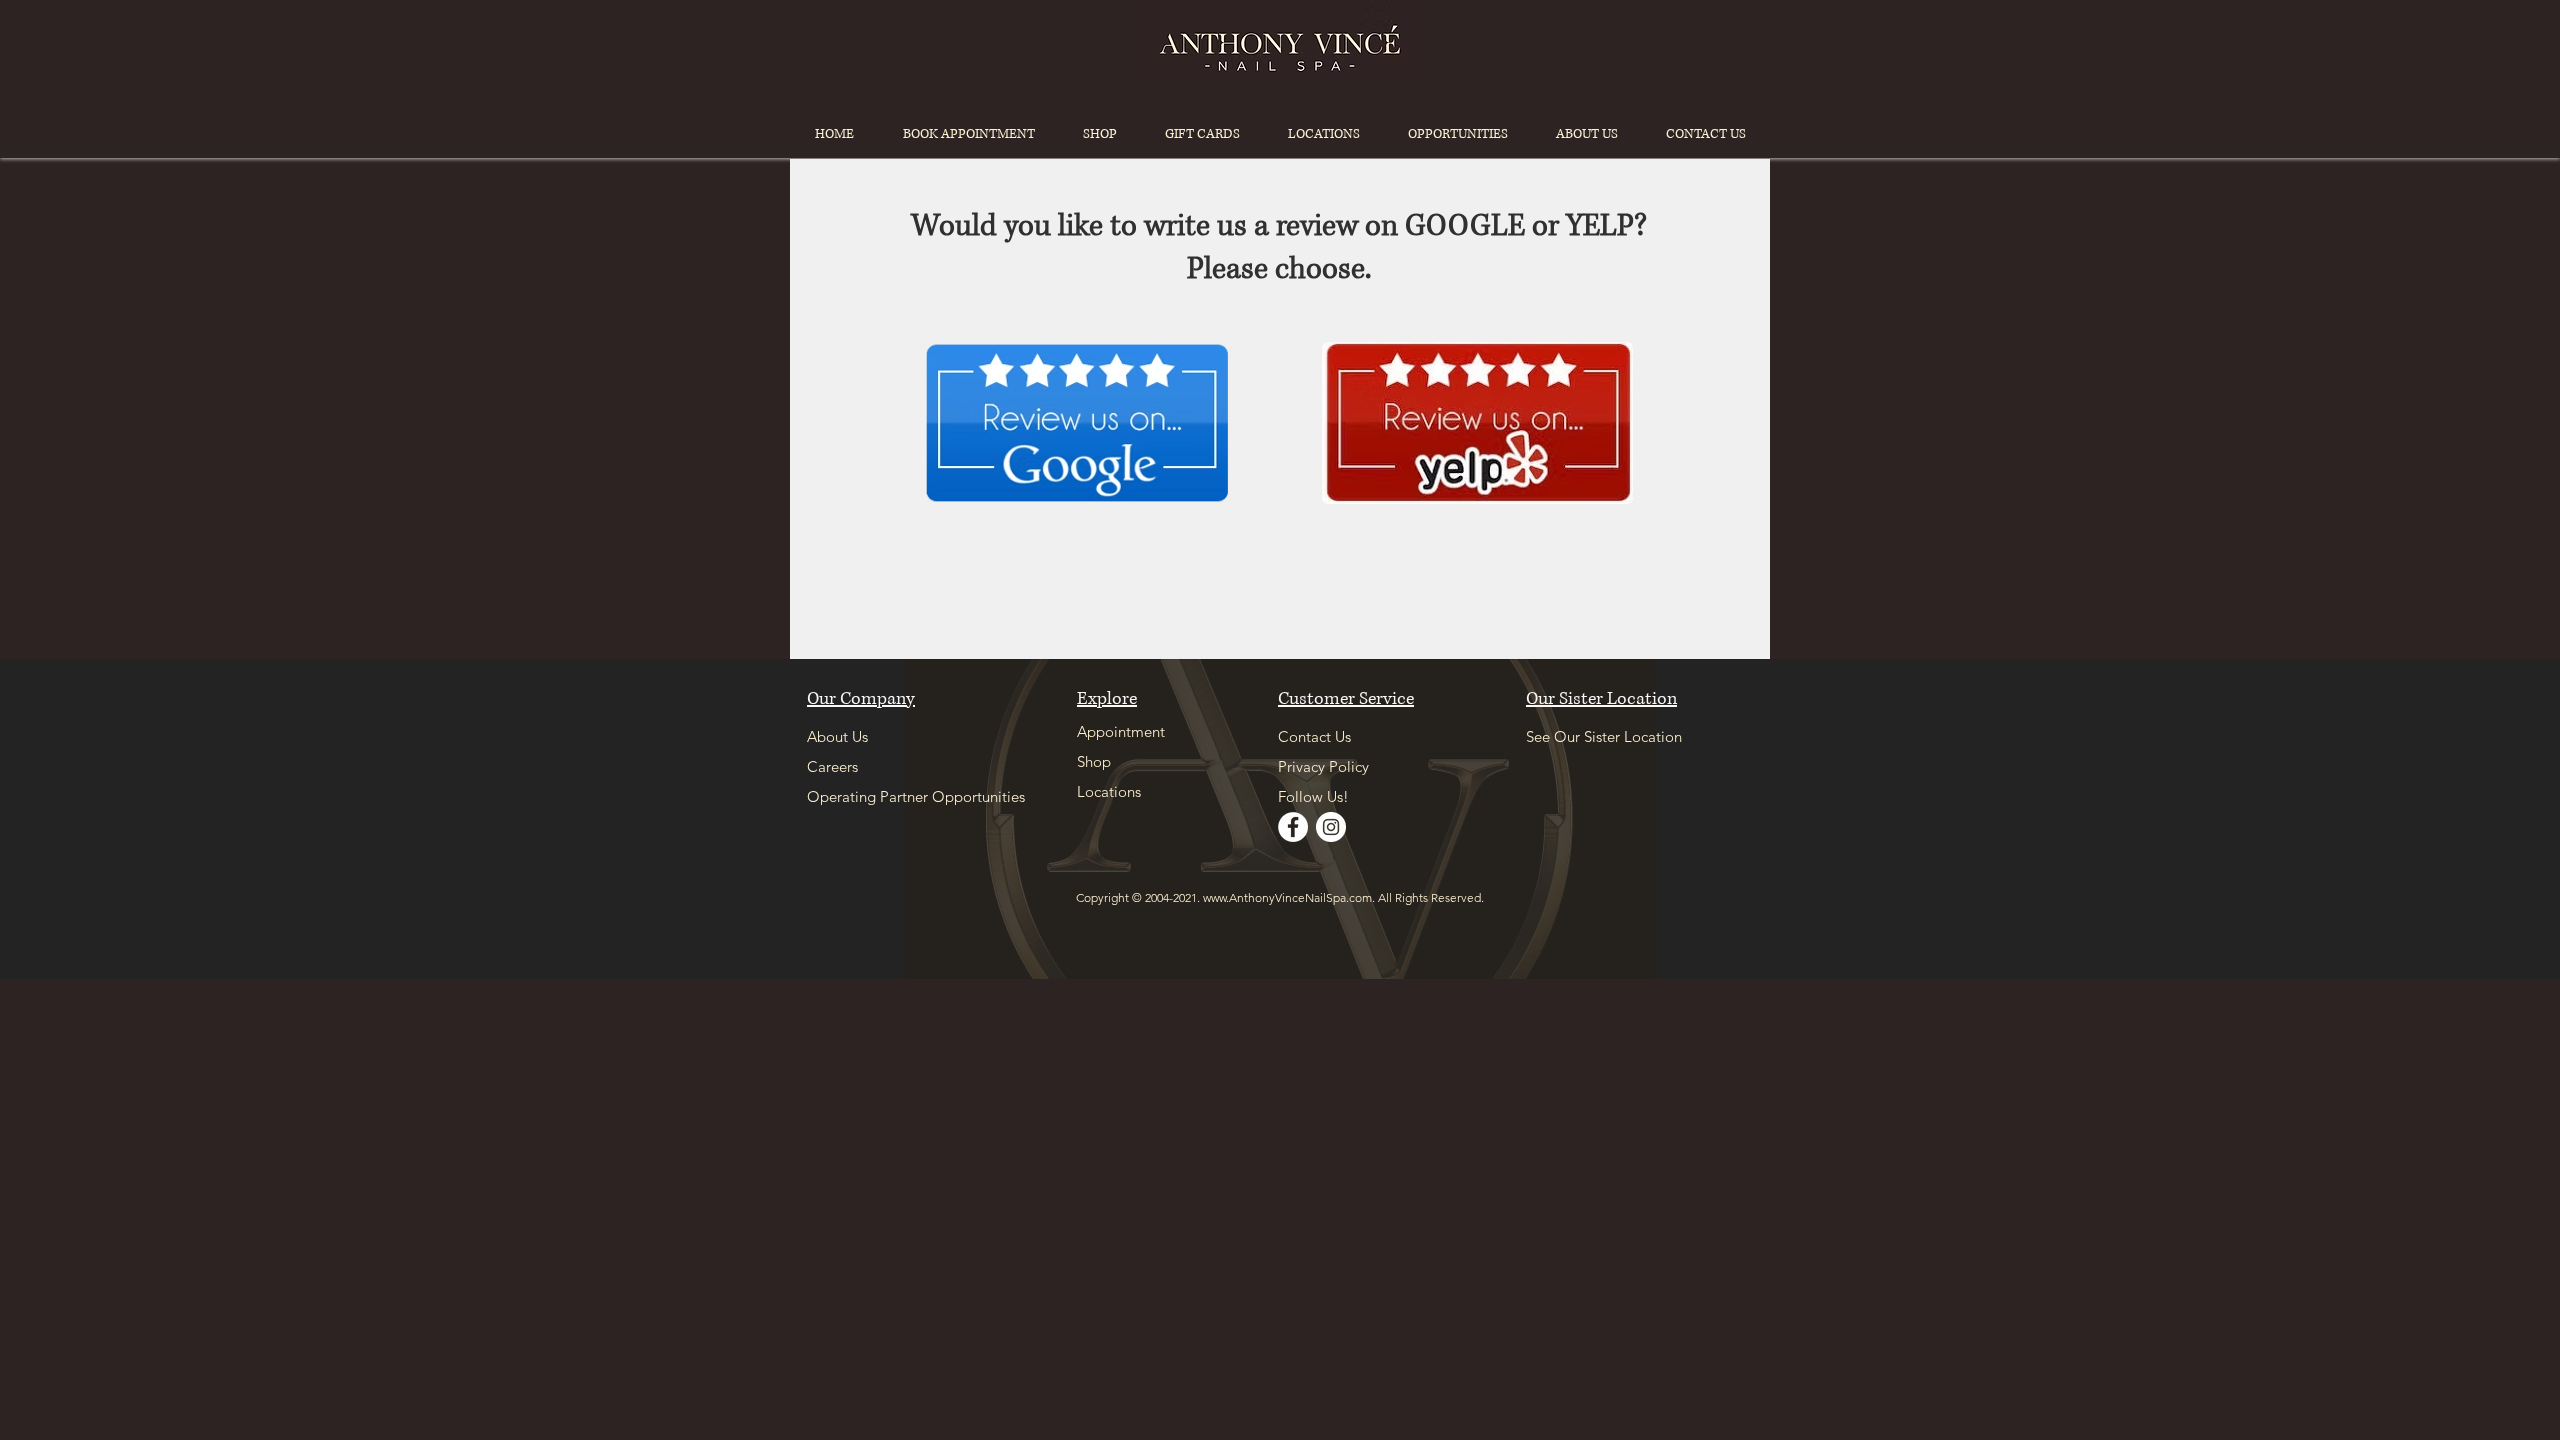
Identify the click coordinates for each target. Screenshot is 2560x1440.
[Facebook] (1293, 827)
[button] (1324, 134)
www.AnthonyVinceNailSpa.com (1287, 897)
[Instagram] (1331, 827)
